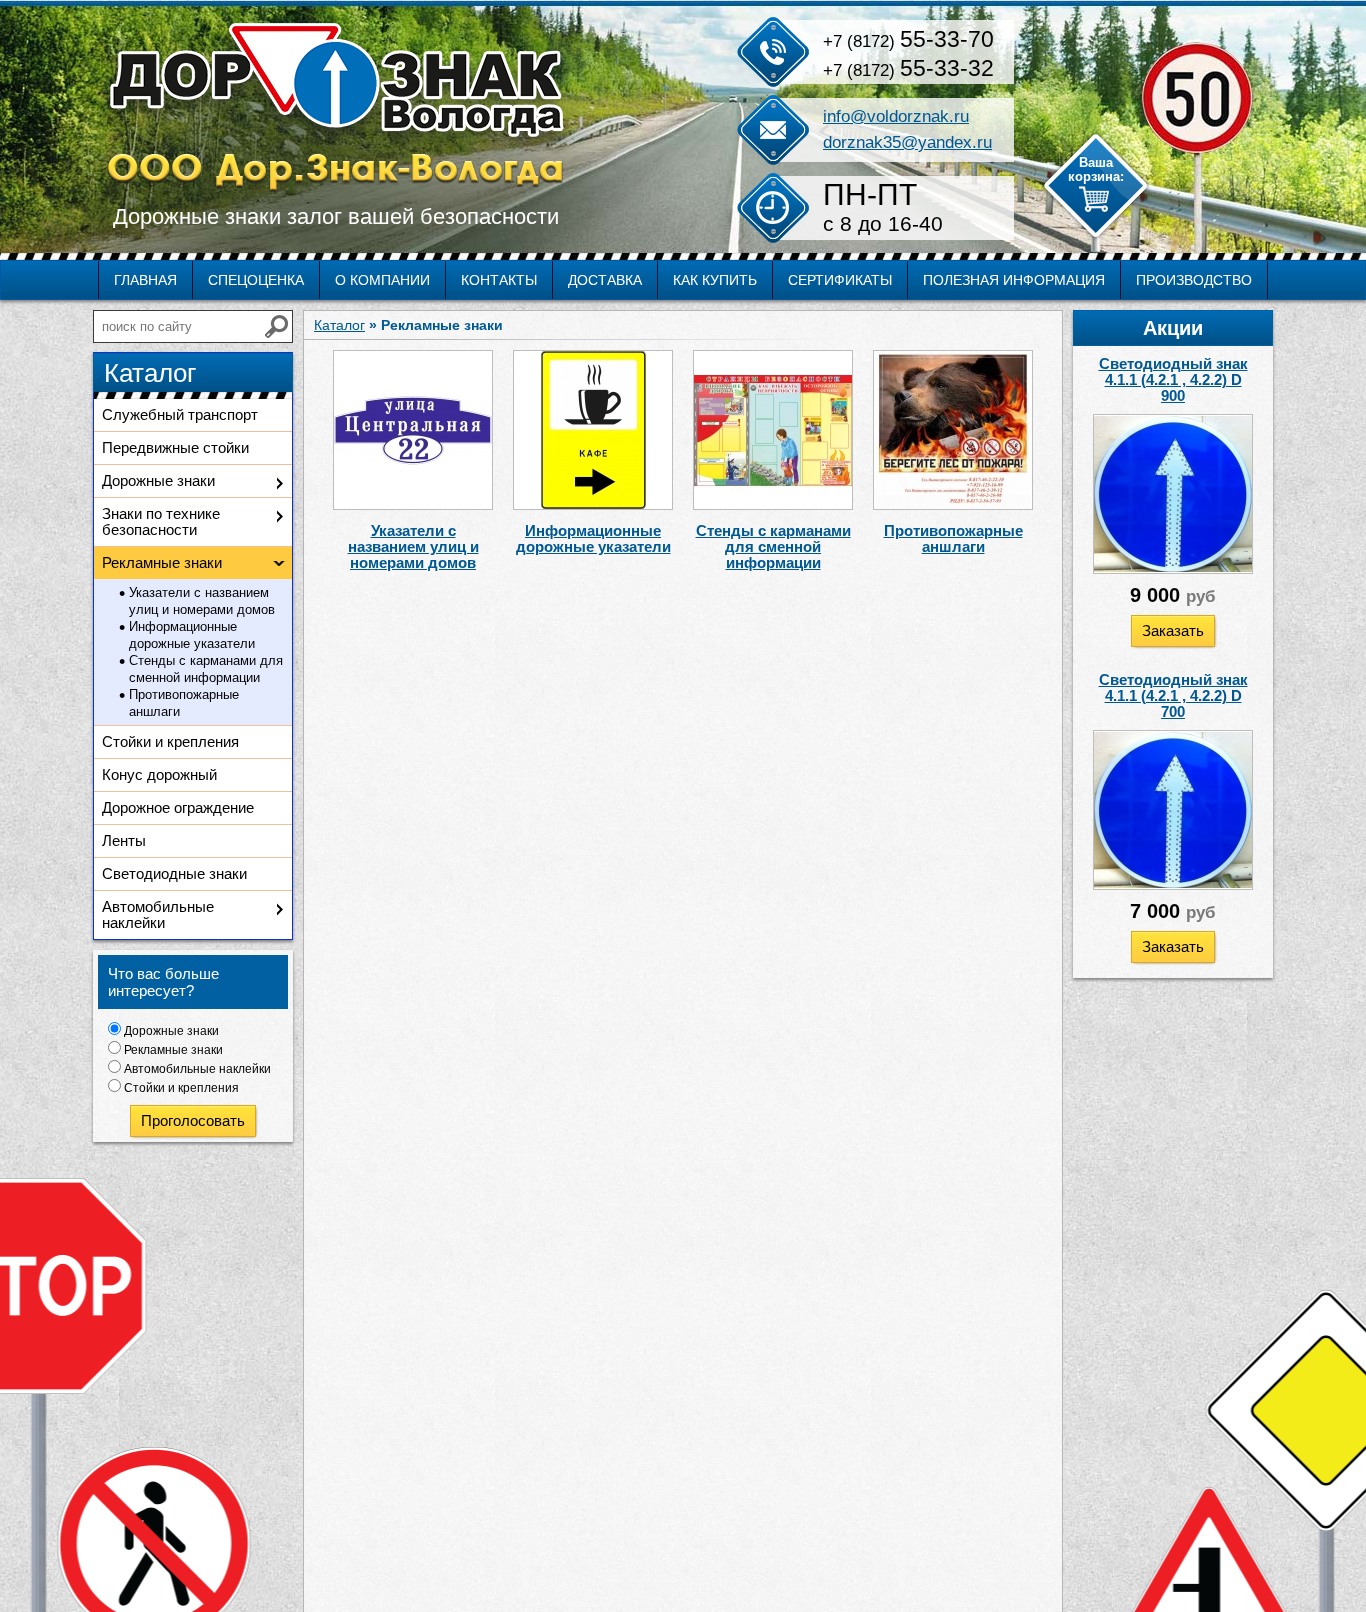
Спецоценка (256, 280)
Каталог (339, 325)
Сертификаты (840, 280)
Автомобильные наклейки (158, 914)
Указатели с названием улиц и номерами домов (202, 601)
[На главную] (337, 107)
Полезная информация (1014, 280)
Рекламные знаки (173, 1050)
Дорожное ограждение (178, 807)
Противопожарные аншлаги (184, 703)
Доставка (605, 280)
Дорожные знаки (158, 480)
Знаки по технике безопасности (161, 521)
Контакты (499, 280)
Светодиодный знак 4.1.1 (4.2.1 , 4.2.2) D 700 (1173, 695)
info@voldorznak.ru (896, 116)
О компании (382, 280)
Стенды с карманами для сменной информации (206, 669)
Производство (1194, 280)
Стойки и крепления (170, 741)
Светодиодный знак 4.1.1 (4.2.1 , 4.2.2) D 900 (1173, 379)
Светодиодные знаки (174, 873)
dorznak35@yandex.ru (907, 142)
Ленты (124, 840)
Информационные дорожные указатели (192, 635)
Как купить (715, 280)
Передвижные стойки (175, 447)
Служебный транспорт (180, 414)
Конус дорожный (159, 774)
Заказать (1173, 630)
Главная (145, 280)
